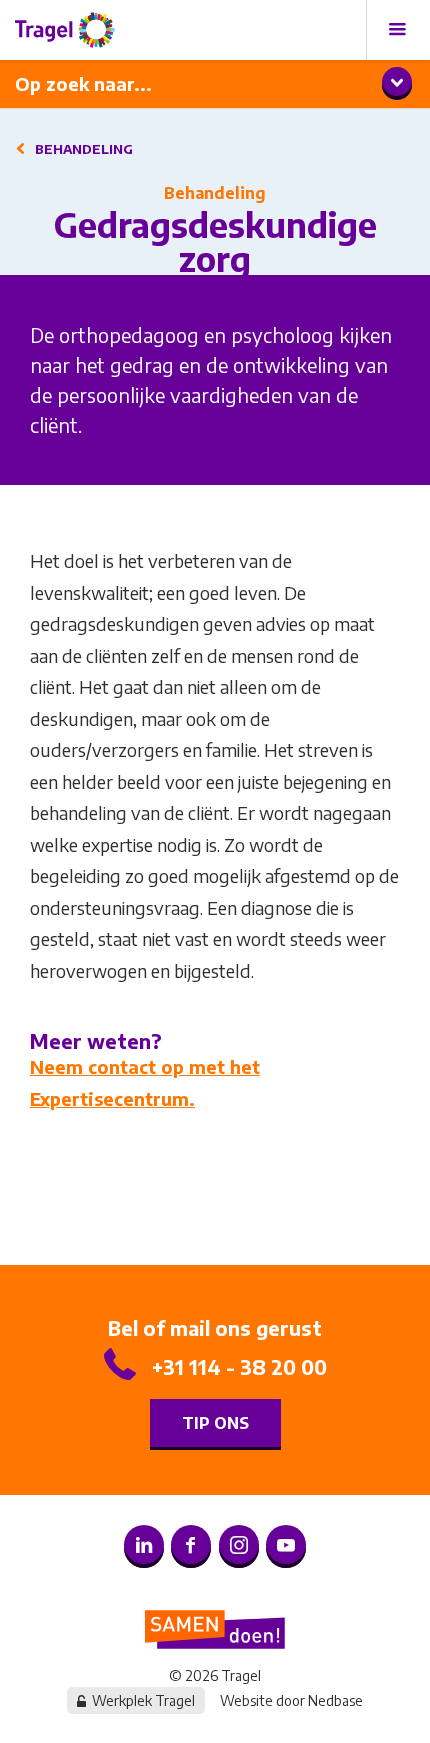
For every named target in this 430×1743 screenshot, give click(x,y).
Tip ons (215, 1423)
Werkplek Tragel (143, 1700)
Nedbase (335, 1700)
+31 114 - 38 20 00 (239, 1366)
